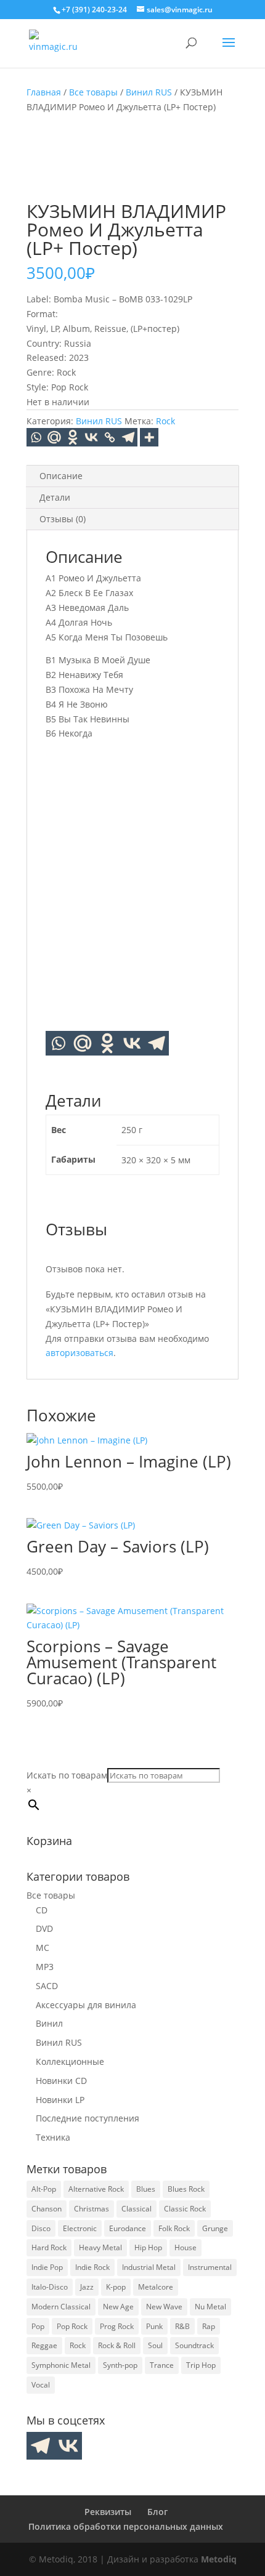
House (185, 2247)
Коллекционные (70, 2061)
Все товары (93, 92)
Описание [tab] (61, 476)
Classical (137, 2209)
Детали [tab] (55, 497)
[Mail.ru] (83, 1043)
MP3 (45, 1967)
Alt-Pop (44, 2189)
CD (42, 1910)
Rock (165, 421)
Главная (44, 92)
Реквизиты (108, 2512)
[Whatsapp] (36, 437)
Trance (162, 2365)
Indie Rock (92, 2267)
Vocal (41, 2385)
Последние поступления (88, 2118)
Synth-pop (120, 2365)
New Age (118, 2307)
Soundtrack (194, 2345)
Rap (209, 2326)
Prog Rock (117, 2326)
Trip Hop (201, 2365)
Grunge (215, 2228)
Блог (157, 2512)
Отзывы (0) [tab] (63, 519)
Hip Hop (148, 2247)
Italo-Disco (50, 2287)
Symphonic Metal (61, 2365)
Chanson (47, 2209)
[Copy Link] (110, 437)
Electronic (80, 2228)
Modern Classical (61, 2307)
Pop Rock (72, 2326)
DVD (44, 1928)
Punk (154, 2326)
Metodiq (219, 2559)
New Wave (164, 2307)
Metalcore (156, 2287)
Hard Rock (49, 2247)
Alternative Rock (96, 2189)
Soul (155, 2345)
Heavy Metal (100, 2247)
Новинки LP (60, 2100)
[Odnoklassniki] (73, 437)
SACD (47, 1986)
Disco (41, 2228)
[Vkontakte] (91, 437)
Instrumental (210, 2267)
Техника (53, 2137)
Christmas (92, 2209)
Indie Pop (47, 2267)
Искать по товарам (67, 1775)
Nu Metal (210, 2307)
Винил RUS (149, 92)
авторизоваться (79, 1353)
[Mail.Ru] (54, 437)
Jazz (87, 2287)
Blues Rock (186, 2189)
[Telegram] (128, 437)
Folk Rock (174, 2228)
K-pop (116, 2287)
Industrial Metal (149, 2267)
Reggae (44, 2345)
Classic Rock (185, 2209)
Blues (146, 2189)
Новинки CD (61, 2081)
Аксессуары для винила (86, 2005)
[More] (149, 437)
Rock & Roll (117, 2345)
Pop (38, 2326)
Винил (49, 2023)
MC (43, 1948)
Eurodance (128, 2228)
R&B (182, 2326)
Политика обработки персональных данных (126, 2526)
